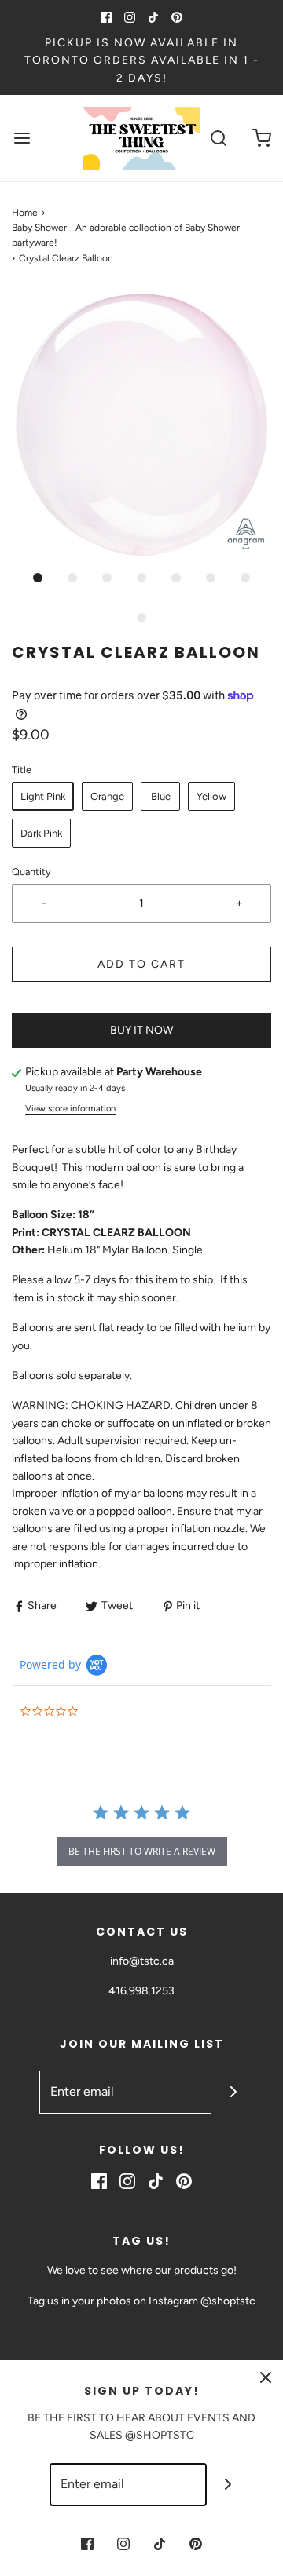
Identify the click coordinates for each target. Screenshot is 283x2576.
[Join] (233, 2092)
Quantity (31, 872)
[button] (141, 425)
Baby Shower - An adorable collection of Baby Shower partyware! (126, 235)
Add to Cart (141, 964)
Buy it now (141, 1030)
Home (25, 213)
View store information (70, 1108)
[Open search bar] (218, 139)
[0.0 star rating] (106, 1712)
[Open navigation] (22, 139)
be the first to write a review (142, 1851)
